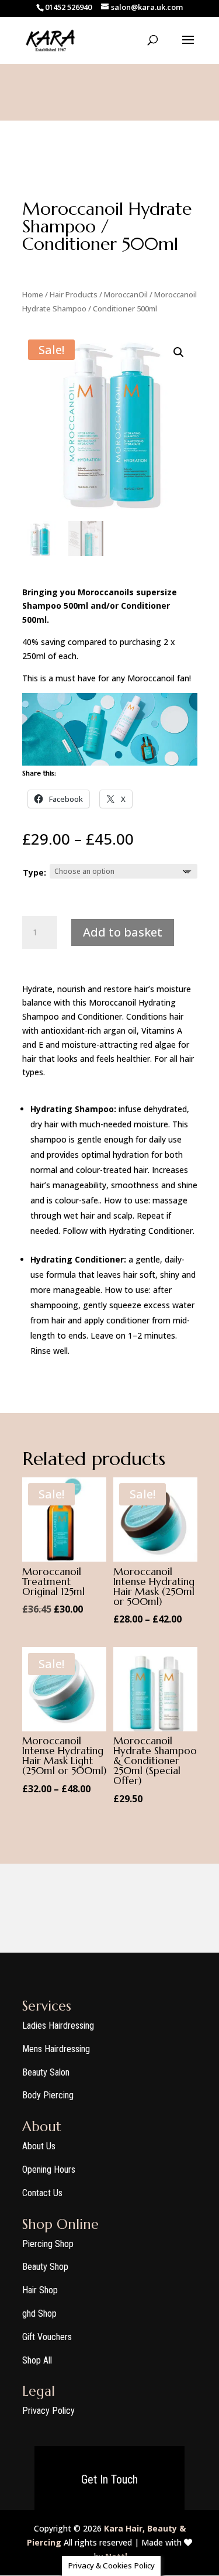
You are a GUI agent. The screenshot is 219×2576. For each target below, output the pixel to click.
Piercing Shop (48, 2244)
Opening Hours (49, 2169)
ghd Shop (39, 2313)
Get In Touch (109, 2479)
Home (33, 294)
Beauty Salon (46, 2072)
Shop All (37, 2360)
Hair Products (74, 294)
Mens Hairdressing (56, 2049)
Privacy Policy (48, 2411)
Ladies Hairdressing (58, 2026)
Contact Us (42, 2193)
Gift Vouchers (47, 2337)
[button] (179, 352)
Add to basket (123, 932)
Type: (34, 872)
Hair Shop (40, 2290)
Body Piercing (48, 2095)
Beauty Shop (45, 2267)
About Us (39, 2146)
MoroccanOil (126, 294)
